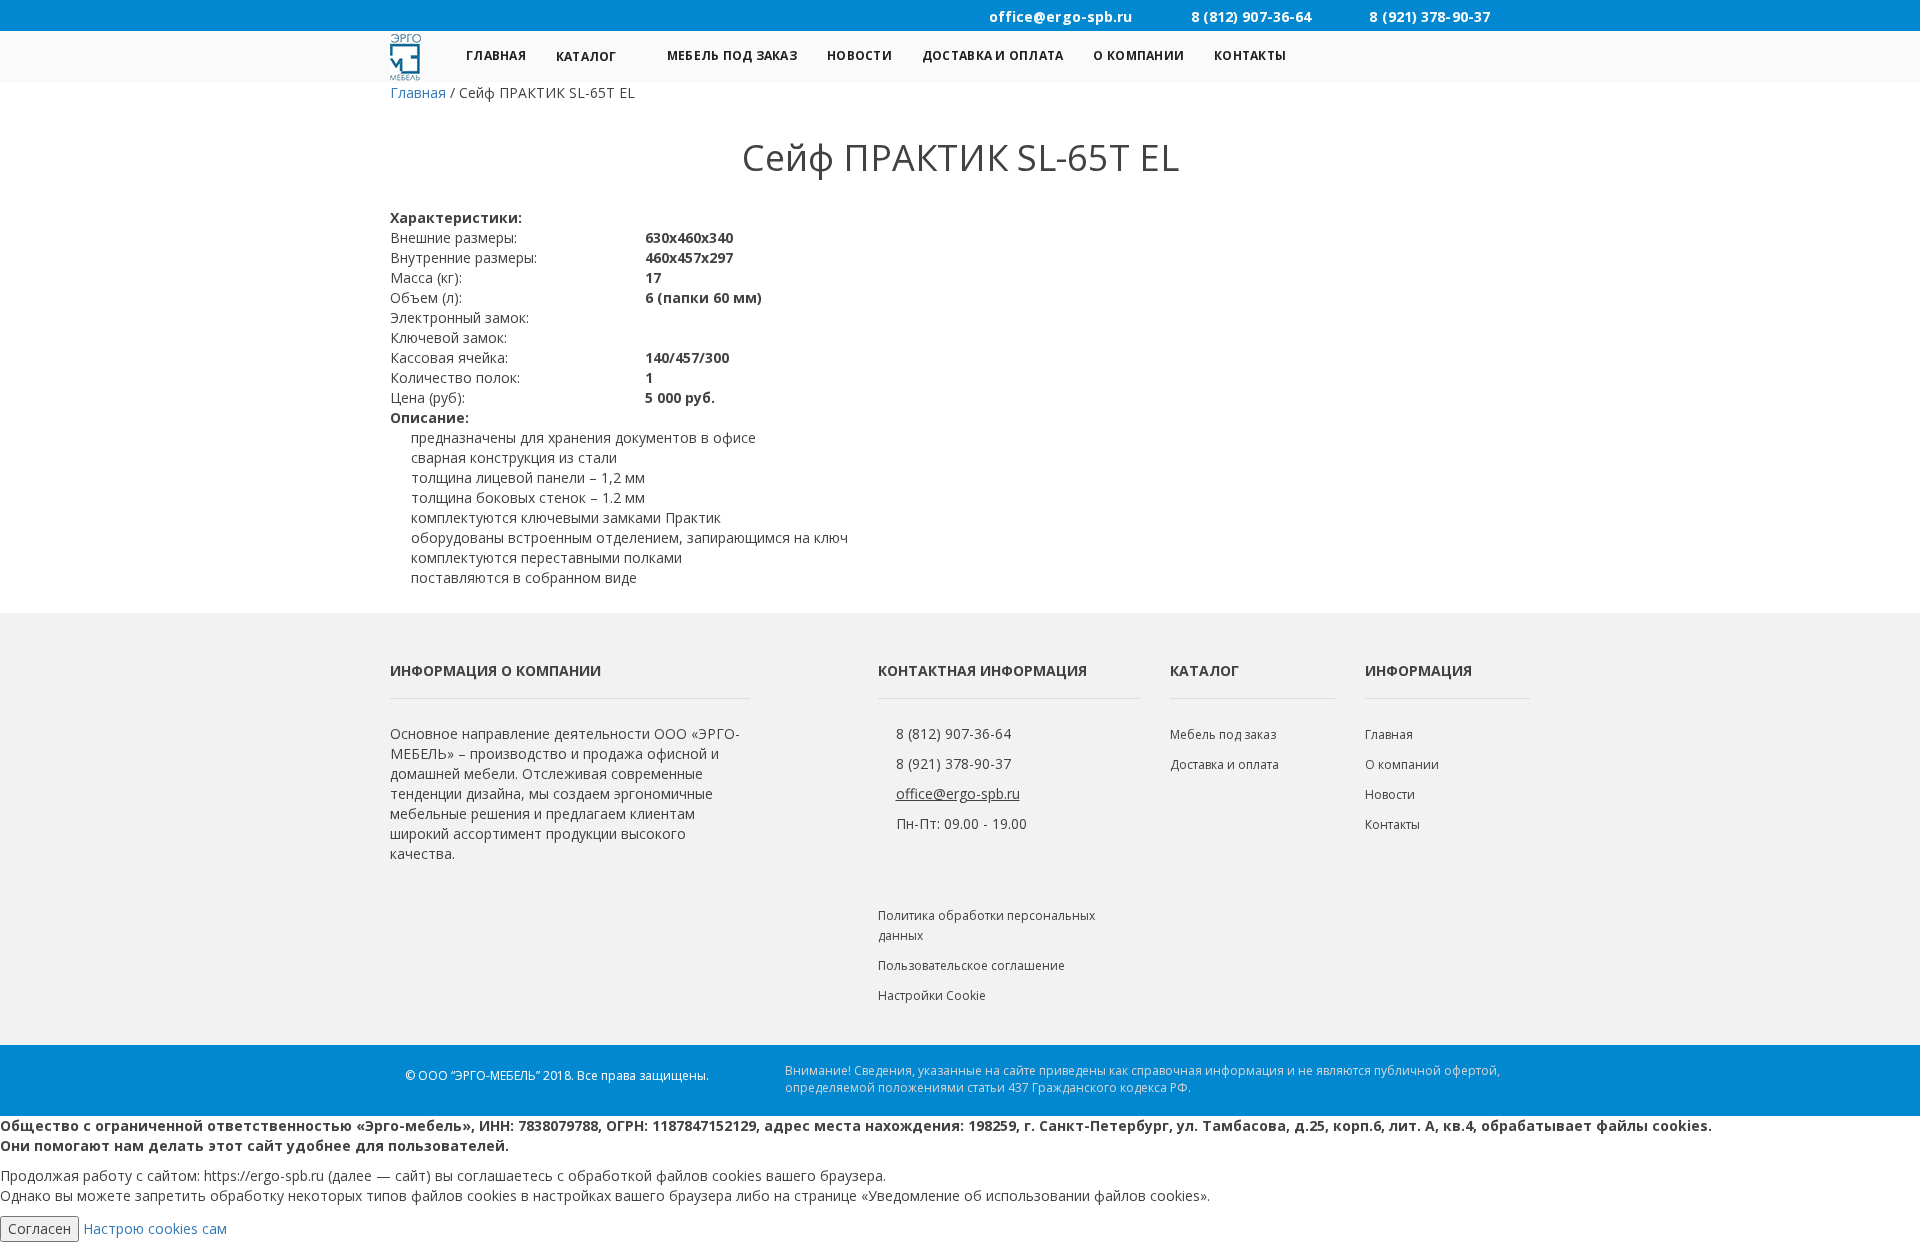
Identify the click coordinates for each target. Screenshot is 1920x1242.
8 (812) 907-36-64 (953, 733)
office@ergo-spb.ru (958, 793)
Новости (859, 55)
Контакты (1250, 55)
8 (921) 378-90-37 (953, 763)
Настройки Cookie (932, 995)
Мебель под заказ (732, 55)
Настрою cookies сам (155, 1228)
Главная (496, 55)
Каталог (586, 56)
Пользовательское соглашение (971, 965)
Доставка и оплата (993, 55)
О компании (1138, 55)
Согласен (39, 1228)
